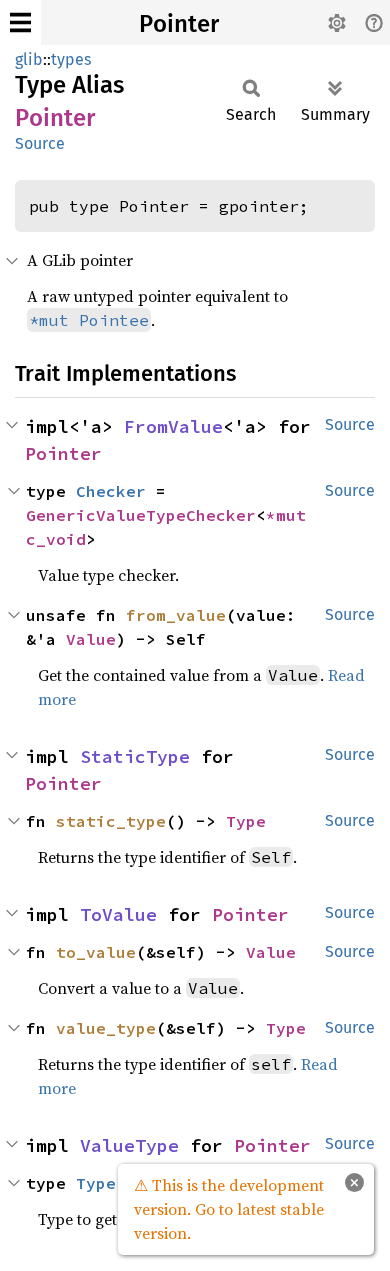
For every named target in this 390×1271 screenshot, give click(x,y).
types (71, 59)
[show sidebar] (20, 22)
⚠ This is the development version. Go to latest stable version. (229, 1209)
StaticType (135, 756)
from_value (176, 615)
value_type (106, 1028)
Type (246, 821)
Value (91, 639)
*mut (291, 515)
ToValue (118, 914)
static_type (111, 821)
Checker (111, 491)
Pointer (179, 24)
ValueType (129, 1145)
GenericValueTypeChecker (141, 515)
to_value (96, 952)
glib (29, 59)
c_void (56, 539)
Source (40, 143)
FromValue (173, 426)
